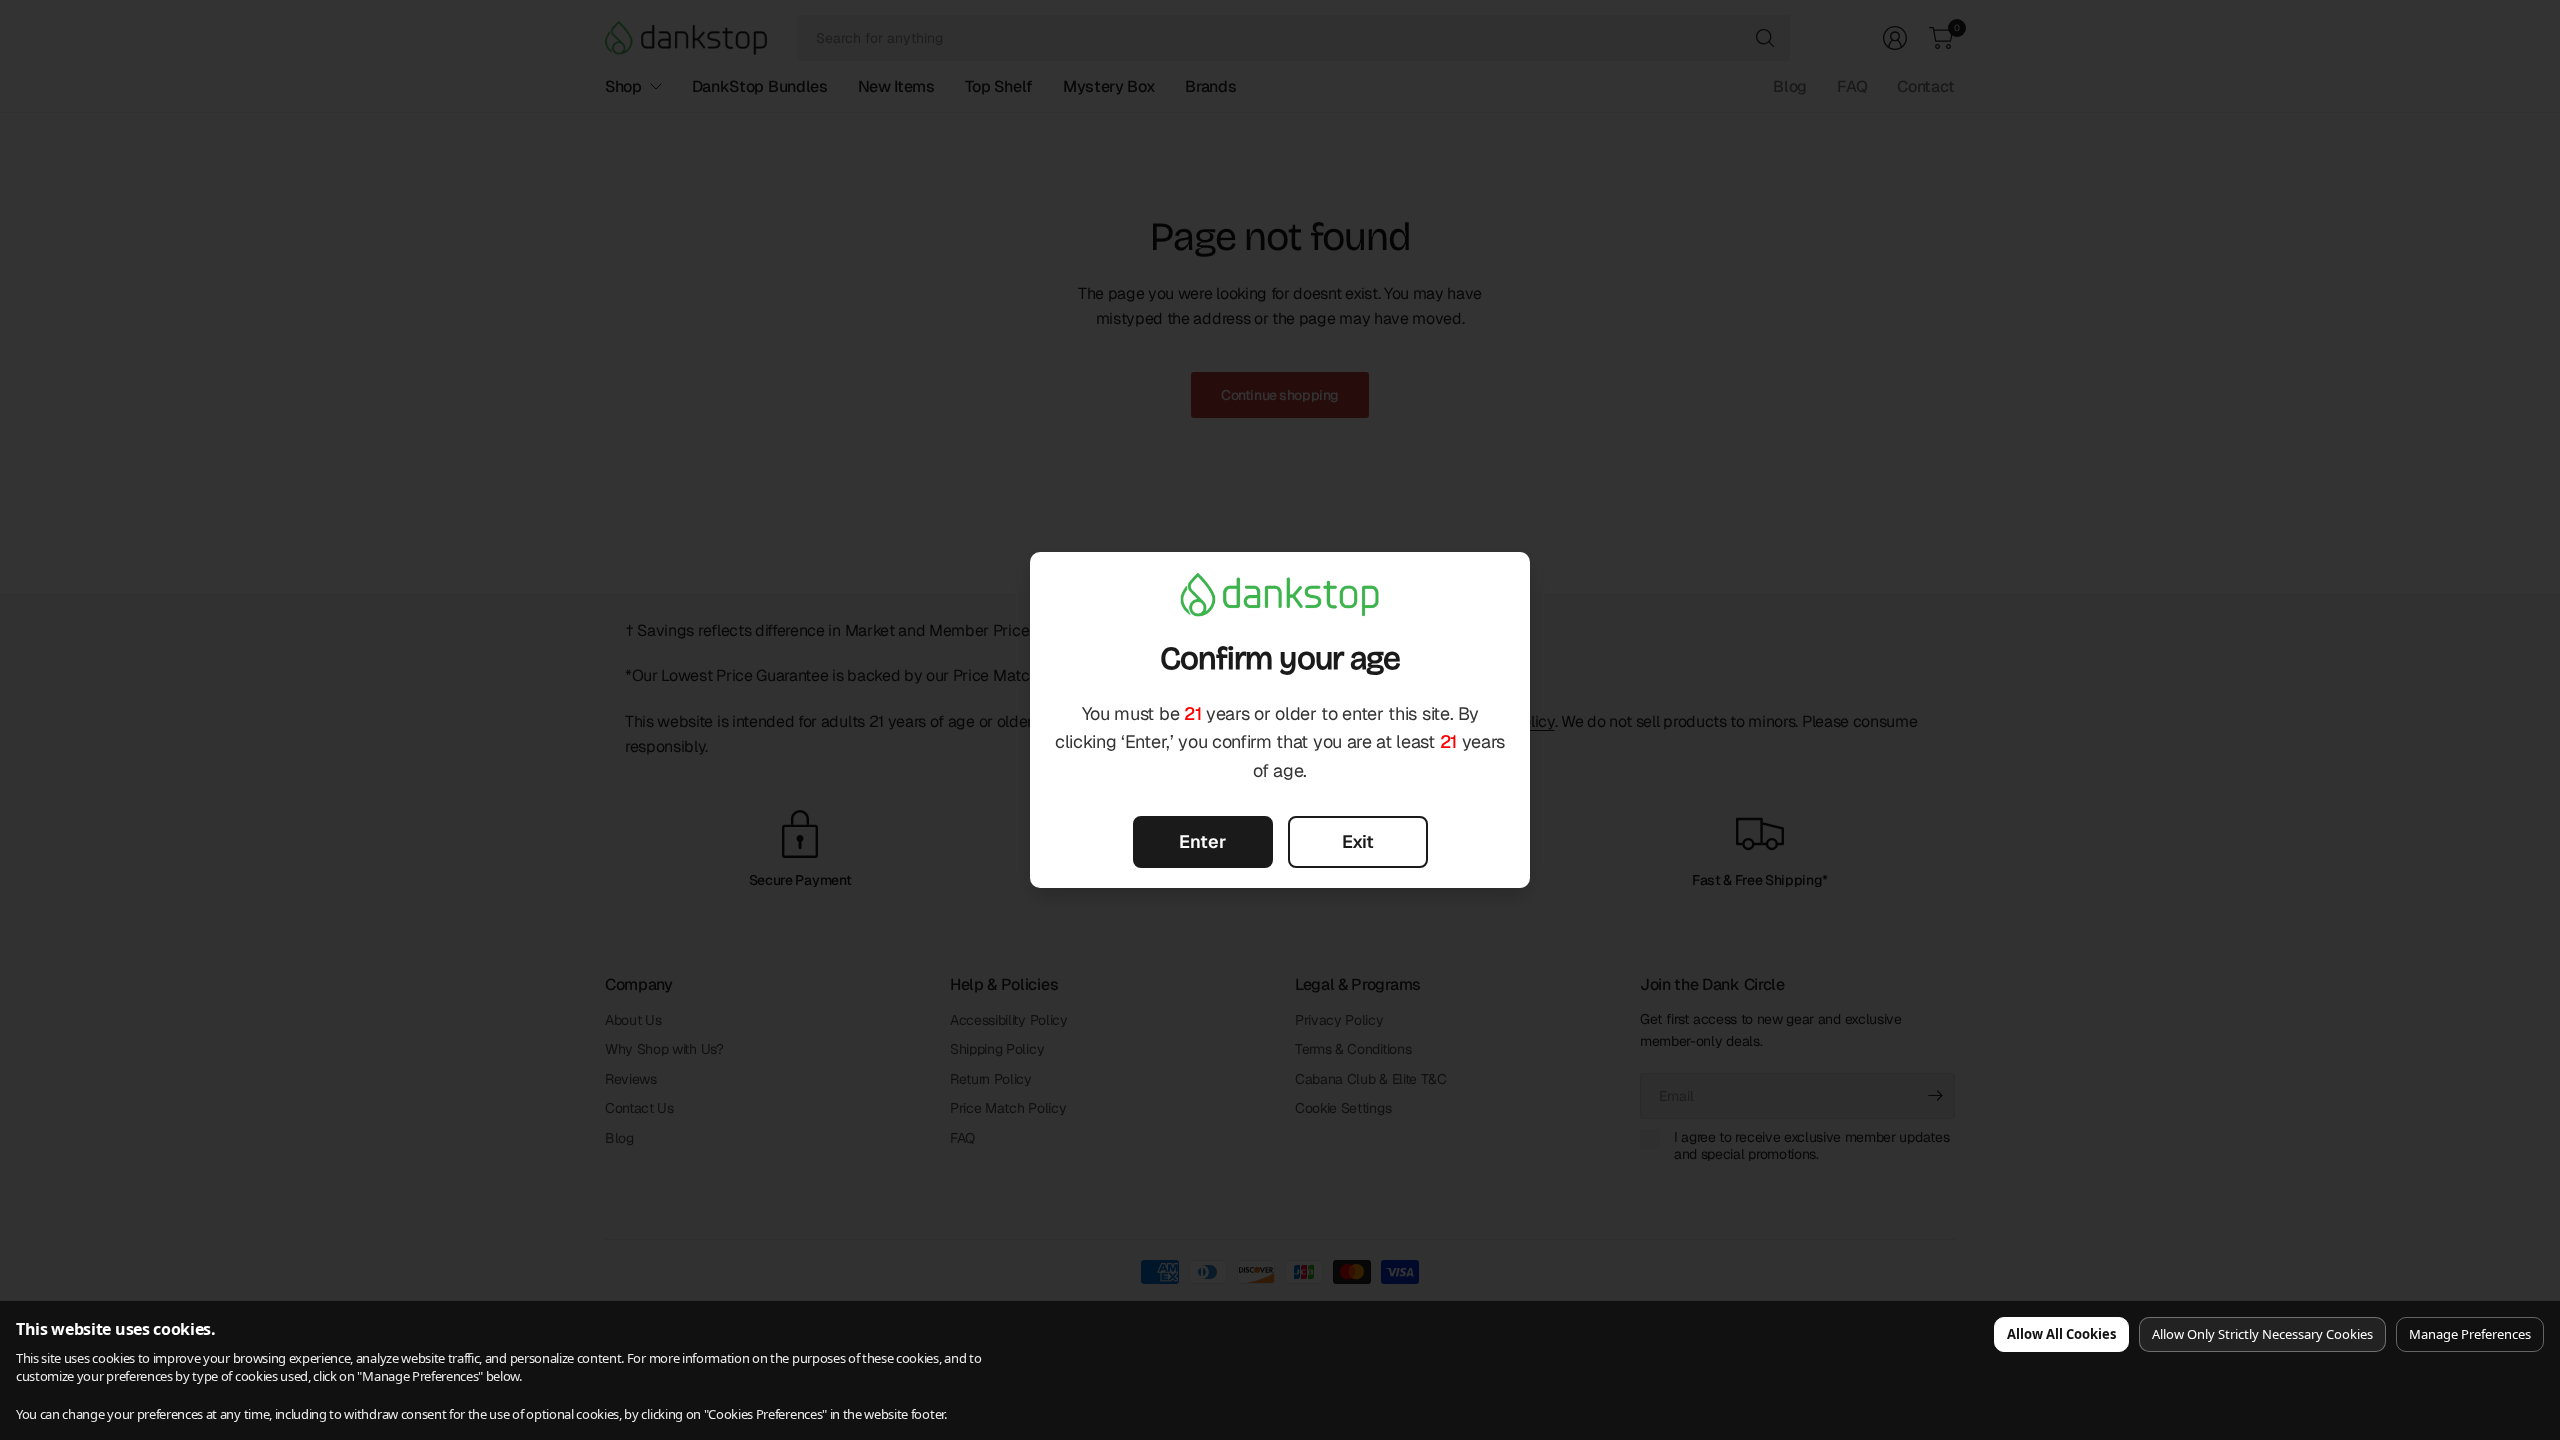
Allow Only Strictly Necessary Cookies (2262, 1334)
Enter (1202, 841)
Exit (1358, 841)
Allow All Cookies (2061, 1334)
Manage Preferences (2470, 1334)
